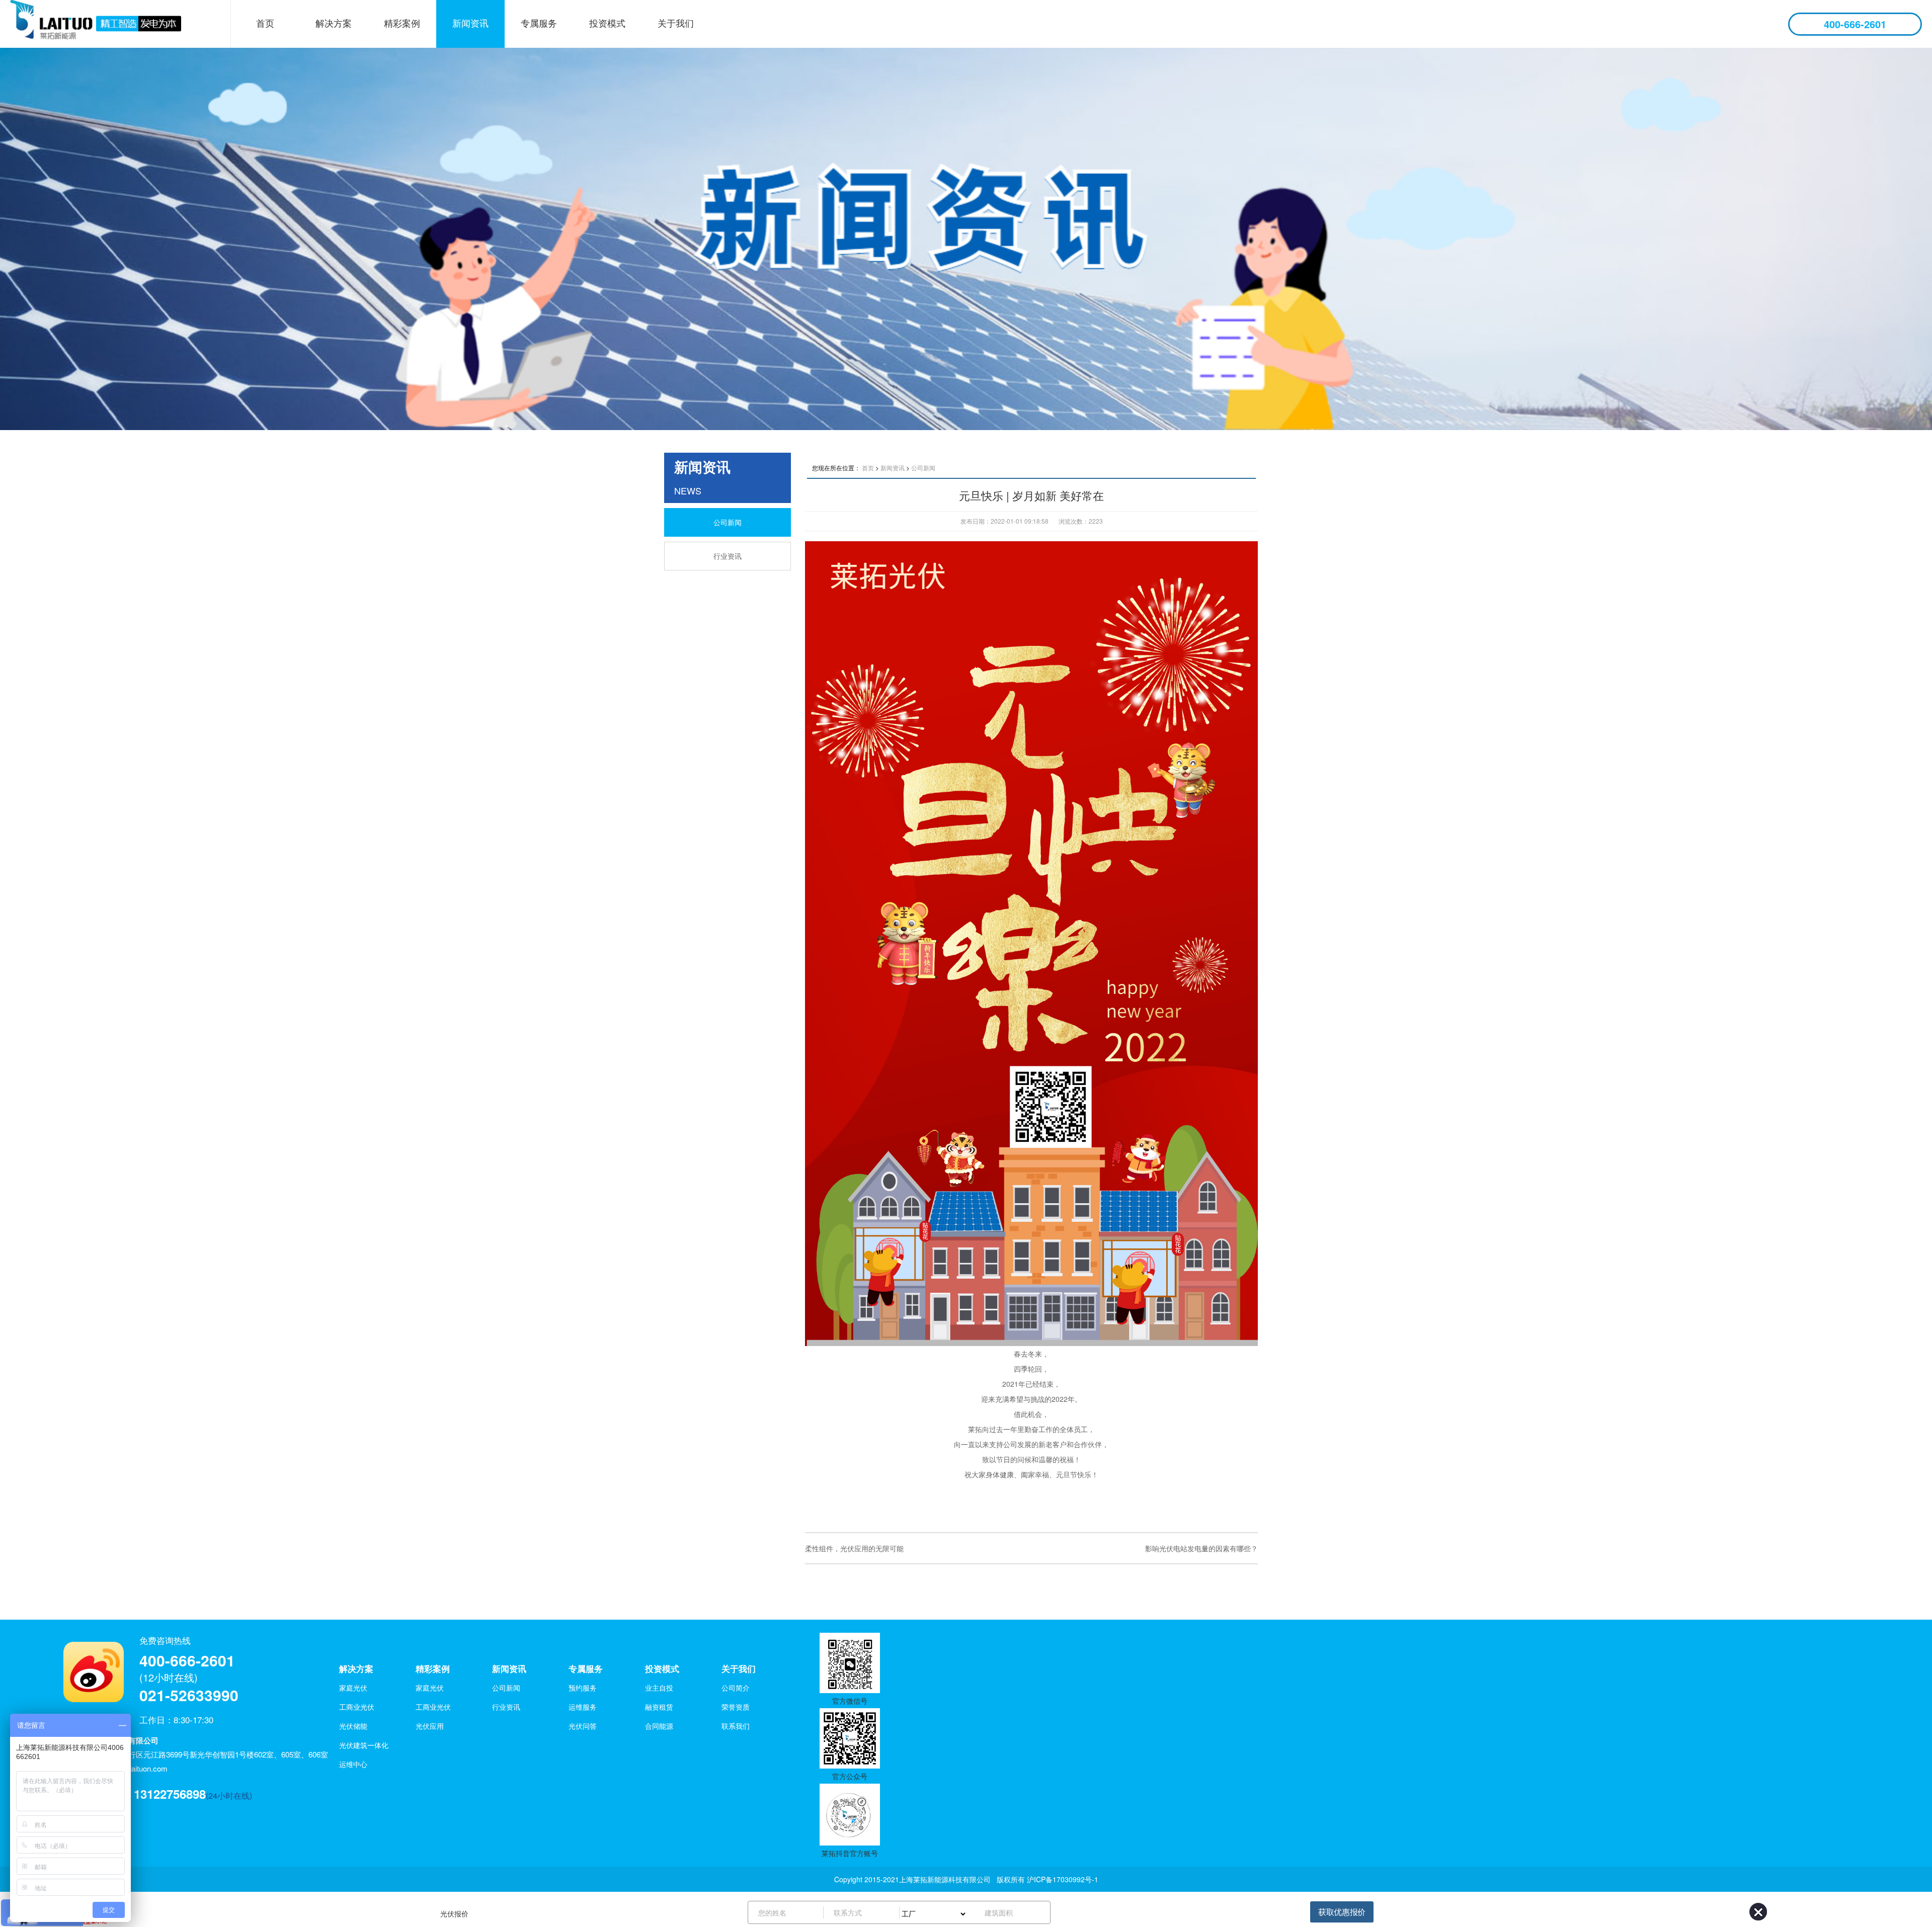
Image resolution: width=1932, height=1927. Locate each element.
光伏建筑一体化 (364, 1745)
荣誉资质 (736, 1707)
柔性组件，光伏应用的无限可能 (854, 1548)
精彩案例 (402, 23)
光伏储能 (353, 1726)
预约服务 (583, 1688)
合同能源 (659, 1726)
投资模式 (607, 23)
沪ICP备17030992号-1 (1063, 1879)
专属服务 (539, 23)
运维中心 (353, 1764)
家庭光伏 (353, 1688)
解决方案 (334, 23)
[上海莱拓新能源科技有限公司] (108, 24)
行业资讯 (728, 556)
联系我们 (736, 1726)
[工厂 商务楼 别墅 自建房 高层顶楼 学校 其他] (937, 1912)
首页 (265, 23)
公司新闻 (728, 522)
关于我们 (676, 23)
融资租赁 (659, 1707)
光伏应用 (430, 1726)
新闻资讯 (470, 23)
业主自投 (659, 1688)
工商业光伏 (357, 1707)
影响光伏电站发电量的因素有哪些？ (1201, 1548)
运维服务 (583, 1707)
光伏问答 (583, 1726)
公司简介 (736, 1688)
